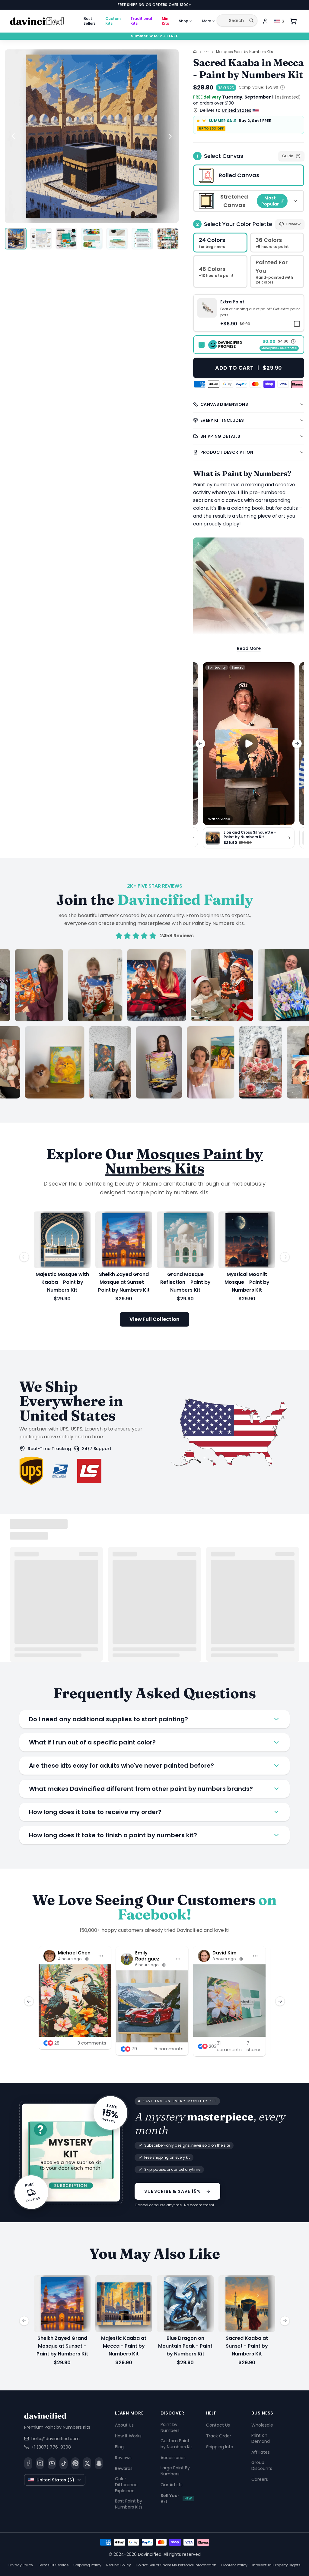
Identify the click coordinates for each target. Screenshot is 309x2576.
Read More (249, 648)
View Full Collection (154, 1319)
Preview (293, 224)
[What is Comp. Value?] (282, 87)
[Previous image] (13, 136)
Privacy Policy (21, 2565)
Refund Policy (119, 2565)
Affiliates (261, 2452)
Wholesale (262, 2425)
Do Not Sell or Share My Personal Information (176, 2565)
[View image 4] (92, 239)
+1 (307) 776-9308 (51, 2447)
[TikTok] (64, 2463)
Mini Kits (166, 21)
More (207, 21)
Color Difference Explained (126, 2485)
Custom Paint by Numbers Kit (176, 2444)
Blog (119, 2447)
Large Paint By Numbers (175, 2471)
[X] (87, 2463)
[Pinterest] (75, 2463)
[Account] (265, 21)
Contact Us (218, 2425)
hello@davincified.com (56, 2439)
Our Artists (172, 2485)
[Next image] (170, 136)
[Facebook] (28, 2463)
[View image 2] (41, 239)
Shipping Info (220, 2447)
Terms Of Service (53, 2565)
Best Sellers (90, 21)
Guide (288, 156)
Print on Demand (261, 2438)
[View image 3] (66, 239)
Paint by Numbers (170, 2427)
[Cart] (293, 21)
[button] (249, 313)
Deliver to (226, 110)
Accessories (173, 2458)
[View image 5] (117, 239)
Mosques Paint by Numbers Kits (245, 52)
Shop (184, 21)
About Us (124, 2425)
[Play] (249, 744)
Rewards (124, 2468)
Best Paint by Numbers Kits (129, 2504)
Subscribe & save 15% (173, 2191)
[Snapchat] (99, 2463)
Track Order (219, 2436)
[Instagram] (40, 2463)
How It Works (128, 2436)
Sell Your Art (176, 2499)
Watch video (219, 819)
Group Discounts (262, 2465)
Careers (260, 2479)
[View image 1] (16, 239)
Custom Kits (113, 21)
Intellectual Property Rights (276, 2565)
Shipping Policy (87, 2565)
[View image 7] (168, 239)
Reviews (123, 2458)
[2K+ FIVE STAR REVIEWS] (154, 1024)
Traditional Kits (141, 21)
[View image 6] (142, 239)
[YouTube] (52, 2463)
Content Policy (234, 2565)
